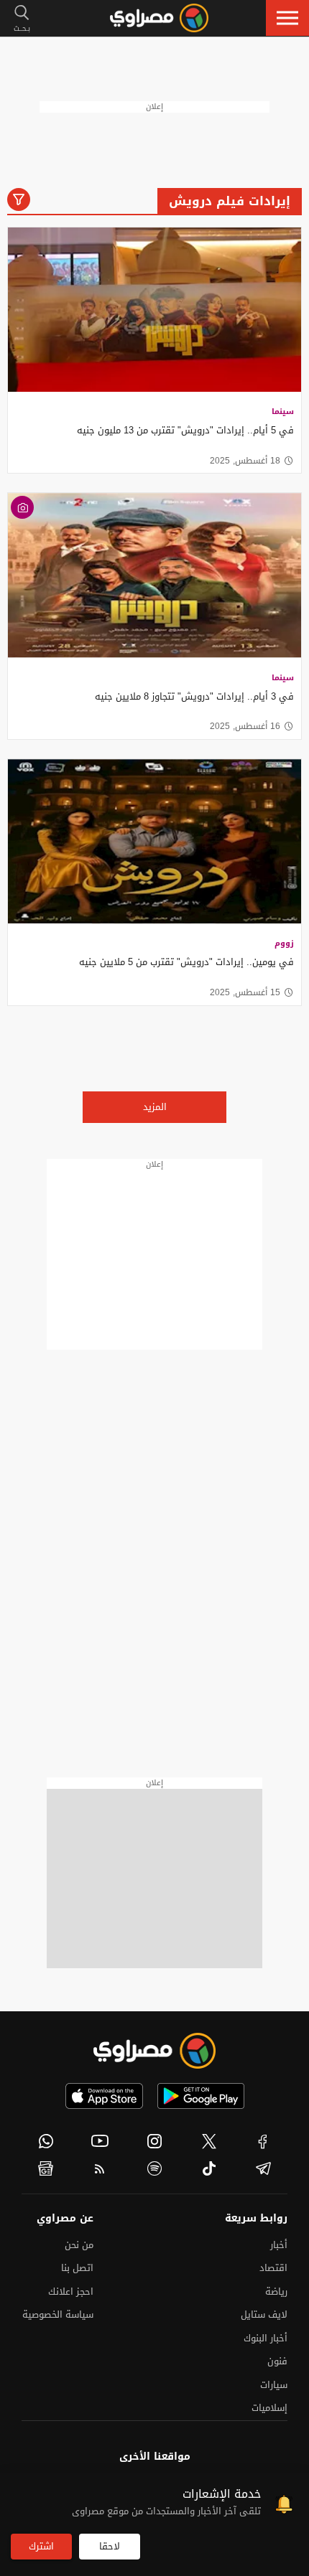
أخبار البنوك (266, 2338)
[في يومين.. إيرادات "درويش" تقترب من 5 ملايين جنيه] (154, 842)
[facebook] (263, 2141)
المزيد (155, 1107)
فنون (277, 2361)
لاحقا (110, 2546)
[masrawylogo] (154, 2051)
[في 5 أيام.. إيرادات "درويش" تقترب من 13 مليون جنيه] (154, 310)
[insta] (154, 2141)
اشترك (41, 2546)
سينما (283, 412)
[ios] (104, 2096)
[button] (287, 18)
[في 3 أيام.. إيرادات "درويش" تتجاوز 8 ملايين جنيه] (154, 575)
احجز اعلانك (71, 2291)
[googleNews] (46, 2168)
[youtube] (101, 2141)
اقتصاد (273, 2268)
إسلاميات (269, 2408)
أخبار (279, 2245)
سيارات (274, 2385)
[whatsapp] (46, 2141)
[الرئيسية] (159, 18)
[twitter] (209, 2141)
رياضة (276, 2291)
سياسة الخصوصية (58, 2314)
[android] (201, 2096)
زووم (284, 943)
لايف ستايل (264, 2314)
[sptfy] (154, 2168)
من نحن (79, 2245)
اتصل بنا (77, 2268)
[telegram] (263, 2168)
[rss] (101, 2168)
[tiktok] (209, 2168)
